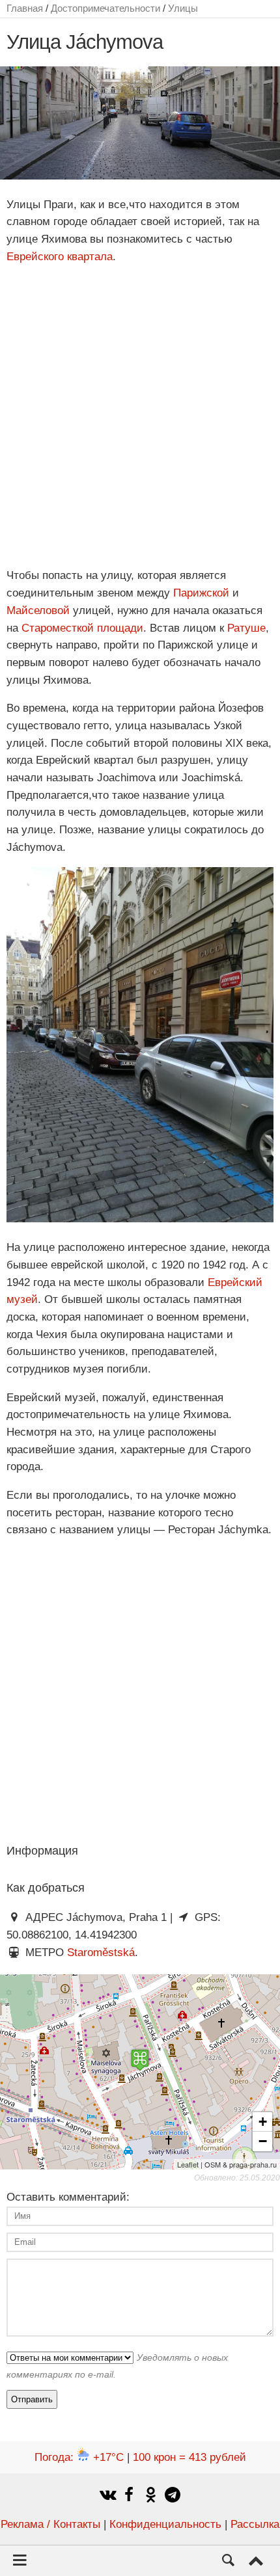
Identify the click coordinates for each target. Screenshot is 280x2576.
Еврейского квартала (60, 257)
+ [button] (263, 2122)
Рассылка (255, 2524)
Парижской (201, 593)
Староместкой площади (82, 628)
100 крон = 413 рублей (189, 2457)
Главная (25, 8)
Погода (79, 2457)
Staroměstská (101, 1952)
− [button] (263, 2141)
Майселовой (38, 610)
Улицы (183, 8)
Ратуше (246, 628)
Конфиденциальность (165, 2524)
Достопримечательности (105, 8)
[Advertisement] (140, 416)
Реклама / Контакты (50, 2524)
